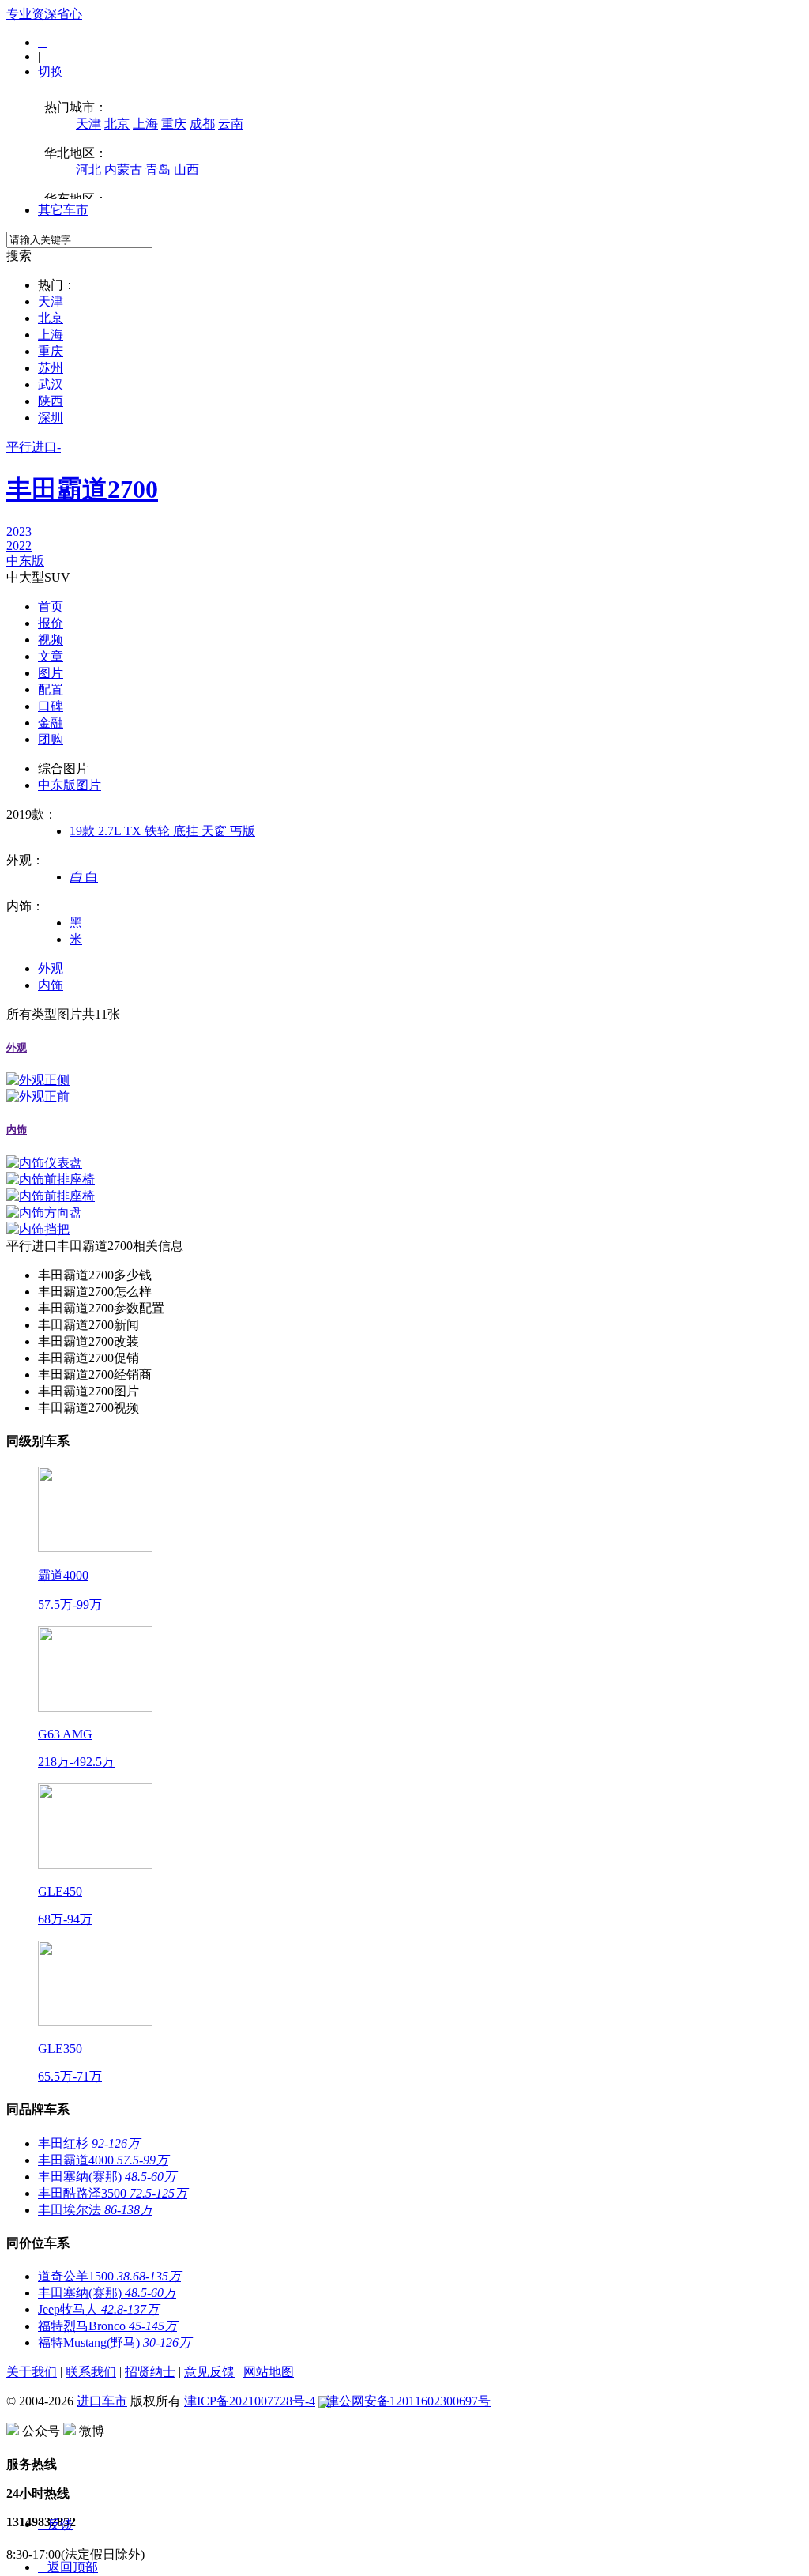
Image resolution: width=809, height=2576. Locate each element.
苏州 (51, 368)
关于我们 (32, 2372)
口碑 (51, 706)
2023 (19, 531)
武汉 (51, 384)
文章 (51, 656)
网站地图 (269, 2372)
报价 (51, 623)
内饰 (51, 985)
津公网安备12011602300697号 (408, 2401)
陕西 (51, 401)
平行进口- (82, 472)
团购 (51, 739)
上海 (51, 335)
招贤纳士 (150, 2372)
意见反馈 (209, 2372)
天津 (51, 301)
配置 (51, 689)
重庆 (51, 351)
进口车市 (102, 2401)
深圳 (51, 418)
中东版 (25, 561)
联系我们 (91, 2372)
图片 (51, 673)
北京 (51, 318)
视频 (51, 640)
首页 (51, 606)
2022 (19, 546)
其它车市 (63, 210)
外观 (51, 968)
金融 (51, 723)
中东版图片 (70, 785)
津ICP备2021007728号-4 (250, 2401)
